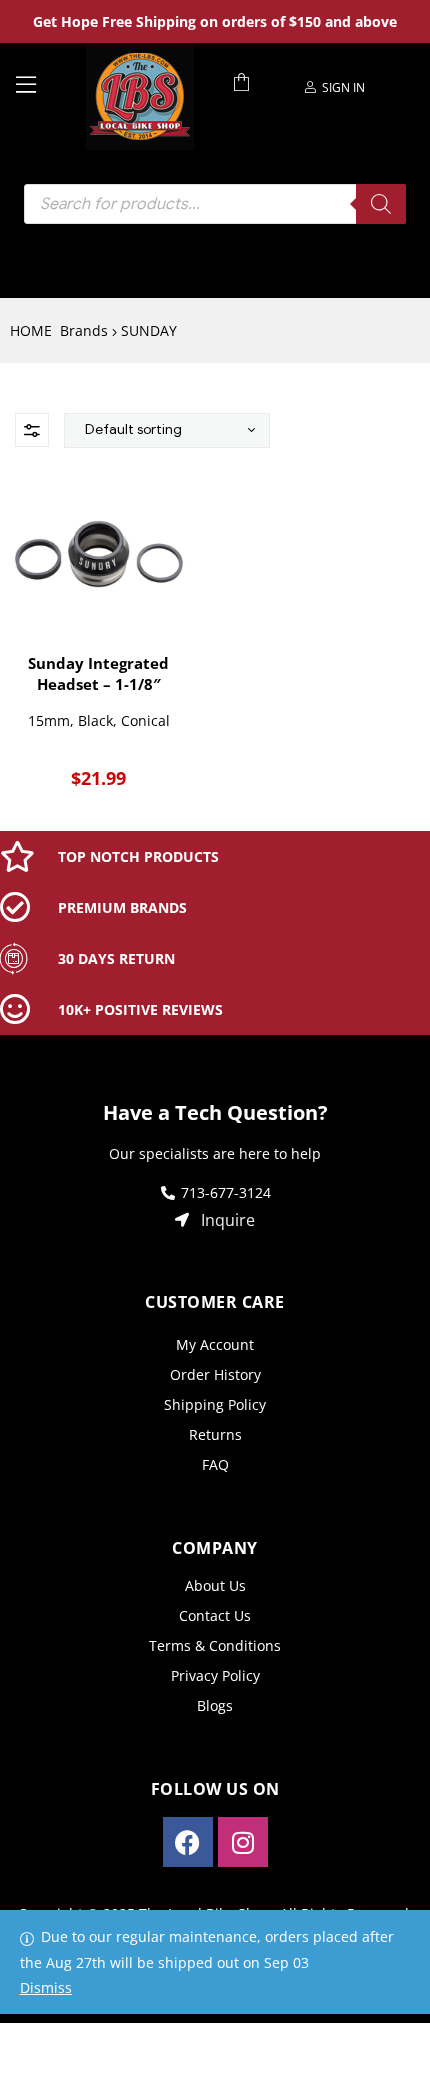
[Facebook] (188, 1842)
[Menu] (43, 82)
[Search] (381, 204)
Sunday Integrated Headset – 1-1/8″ (98, 673)
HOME (31, 330)
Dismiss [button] (46, 1987)
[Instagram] (243, 1842)
